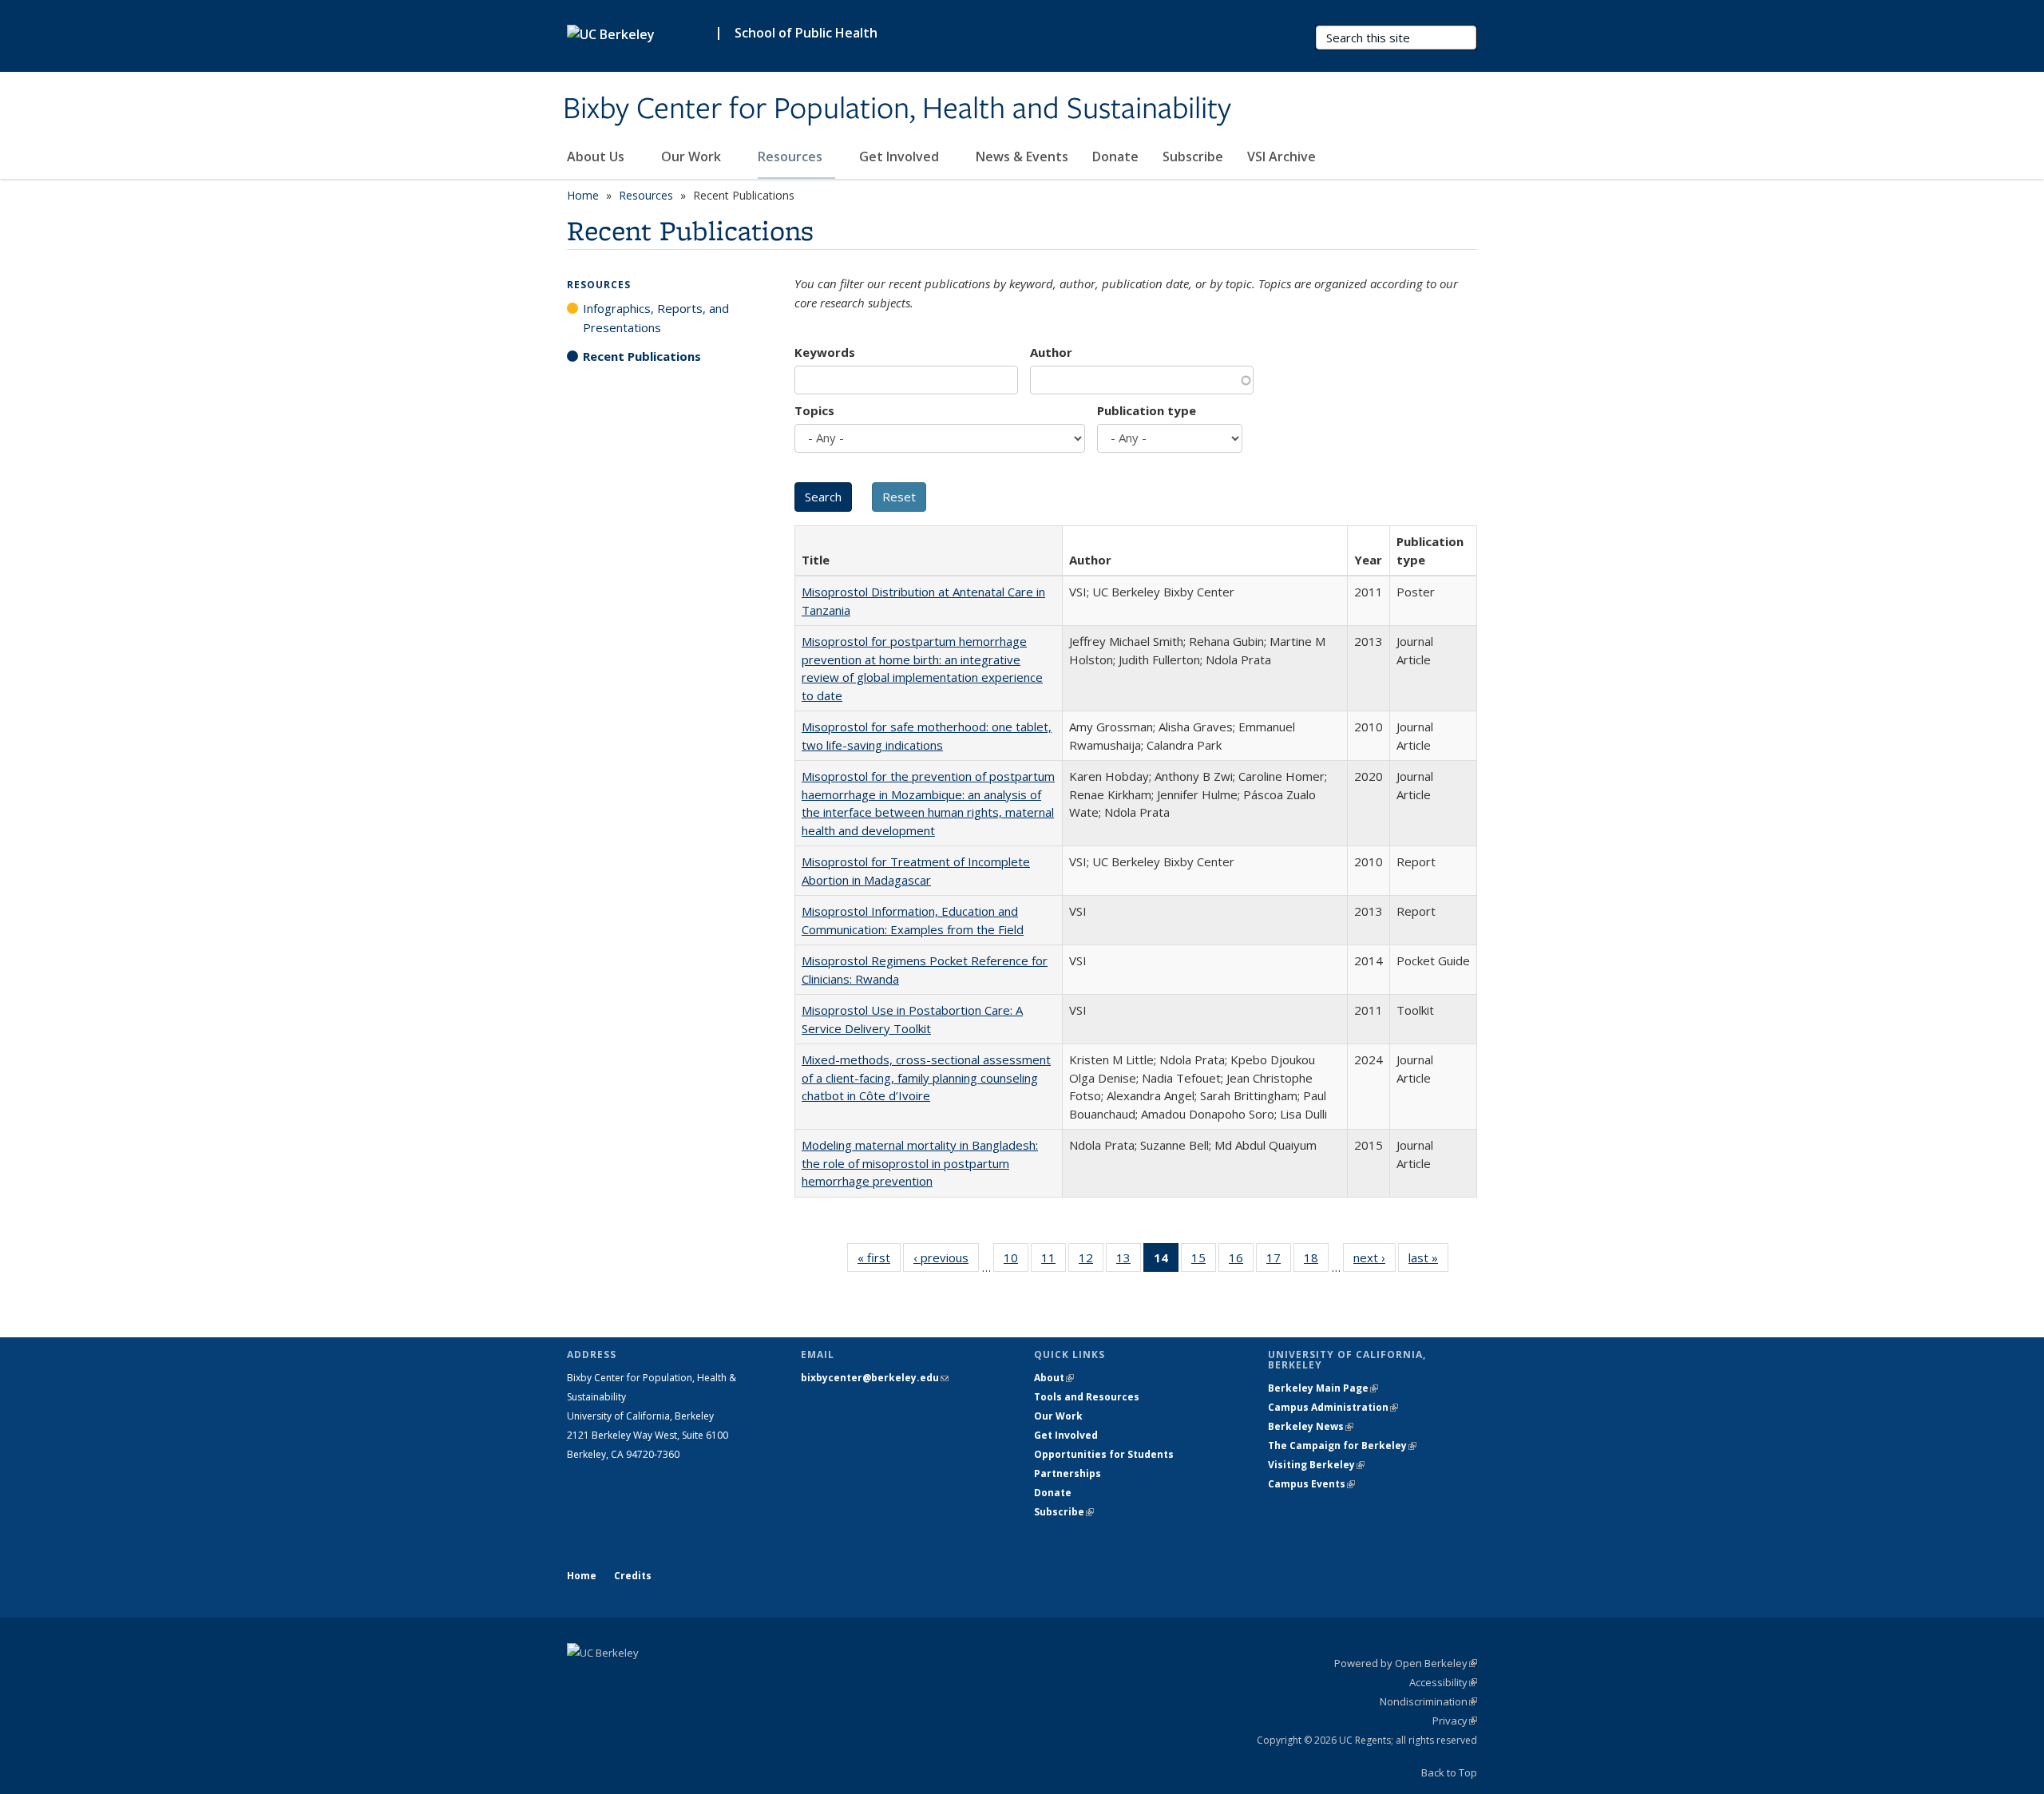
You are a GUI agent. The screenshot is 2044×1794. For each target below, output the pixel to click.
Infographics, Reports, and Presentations (656, 318)
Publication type (1147, 410)
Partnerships (1068, 1473)
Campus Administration (1333, 1407)
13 (1129, 1261)
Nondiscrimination (1428, 1701)
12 (1091, 1261)
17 (1279, 1261)
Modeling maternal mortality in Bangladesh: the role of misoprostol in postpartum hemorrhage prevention (920, 1163)
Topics (814, 410)
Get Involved (901, 156)
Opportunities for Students (1104, 1454)
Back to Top (1449, 1772)
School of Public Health (806, 33)
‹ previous (946, 1261)
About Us (597, 156)
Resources (792, 156)
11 (1054, 1261)
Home (583, 195)
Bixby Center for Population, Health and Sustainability (897, 109)
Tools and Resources (1087, 1397)
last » (1428, 1261)
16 (1241, 1261)
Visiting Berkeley (1316, 1465)
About (1054, 1378)
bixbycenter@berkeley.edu (875, 1378)
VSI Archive (1281, 156)
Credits (633, 1576)
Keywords (825, 352)
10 (1016, 1261)
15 (1204, 1261)
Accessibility (1443, 1682)
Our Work (693, 156)
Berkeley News (1311, 1426)
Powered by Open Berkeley (1406, 1663)
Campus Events (1311, 1484)
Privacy (1455, 1721)
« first (879, 1261)
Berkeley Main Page (1323, 1388)
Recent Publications (642, 356)
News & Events (1022, 156)
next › (1375, 1261)
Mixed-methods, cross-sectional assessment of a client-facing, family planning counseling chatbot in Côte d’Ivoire (926, 1077)
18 (1316, 1261)
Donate (1115, 156)
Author (1051, 352)
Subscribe (1193, 156)
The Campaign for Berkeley (1342, 1445)
